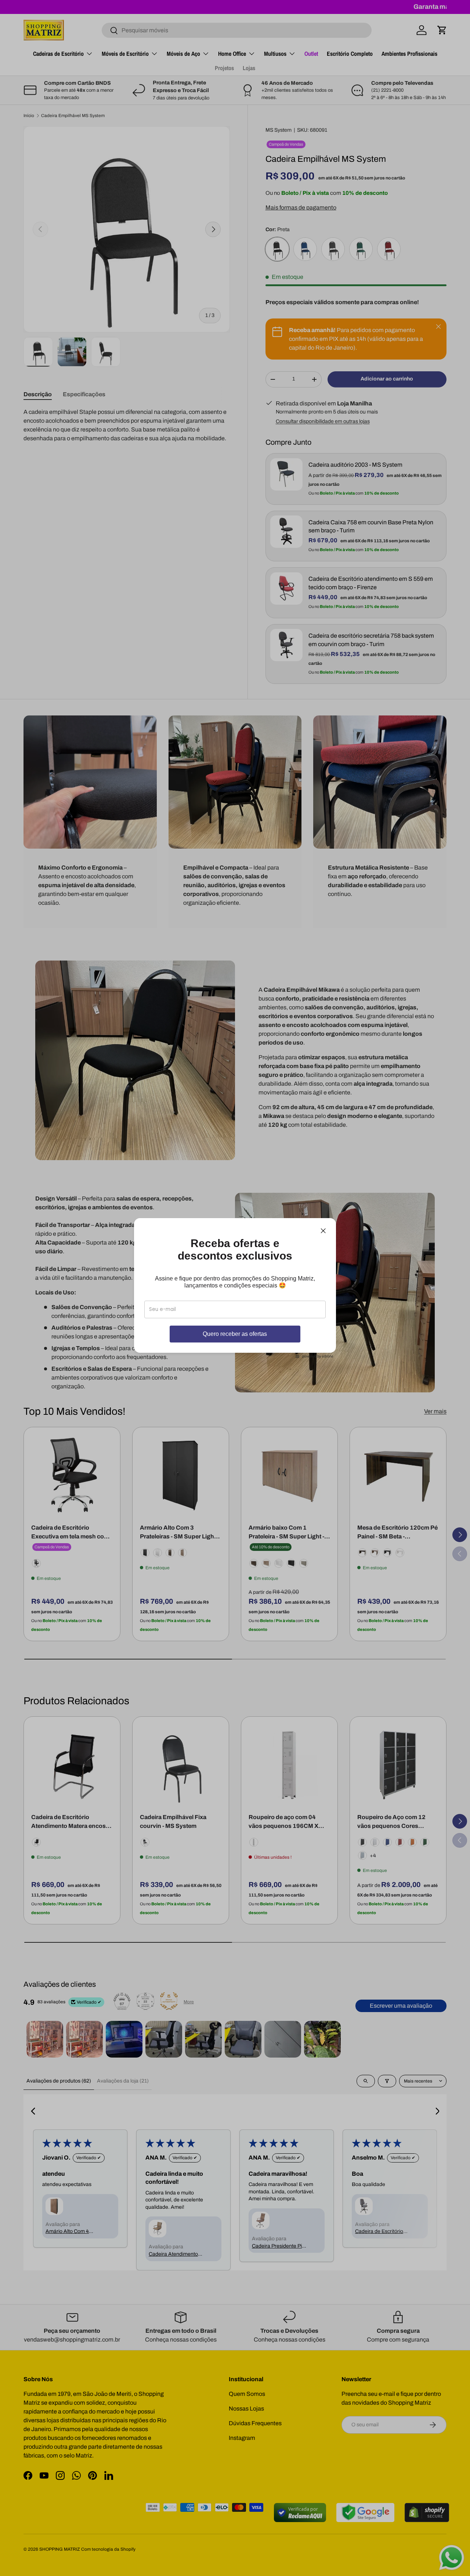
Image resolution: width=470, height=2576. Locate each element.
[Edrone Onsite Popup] (235, 1288)
